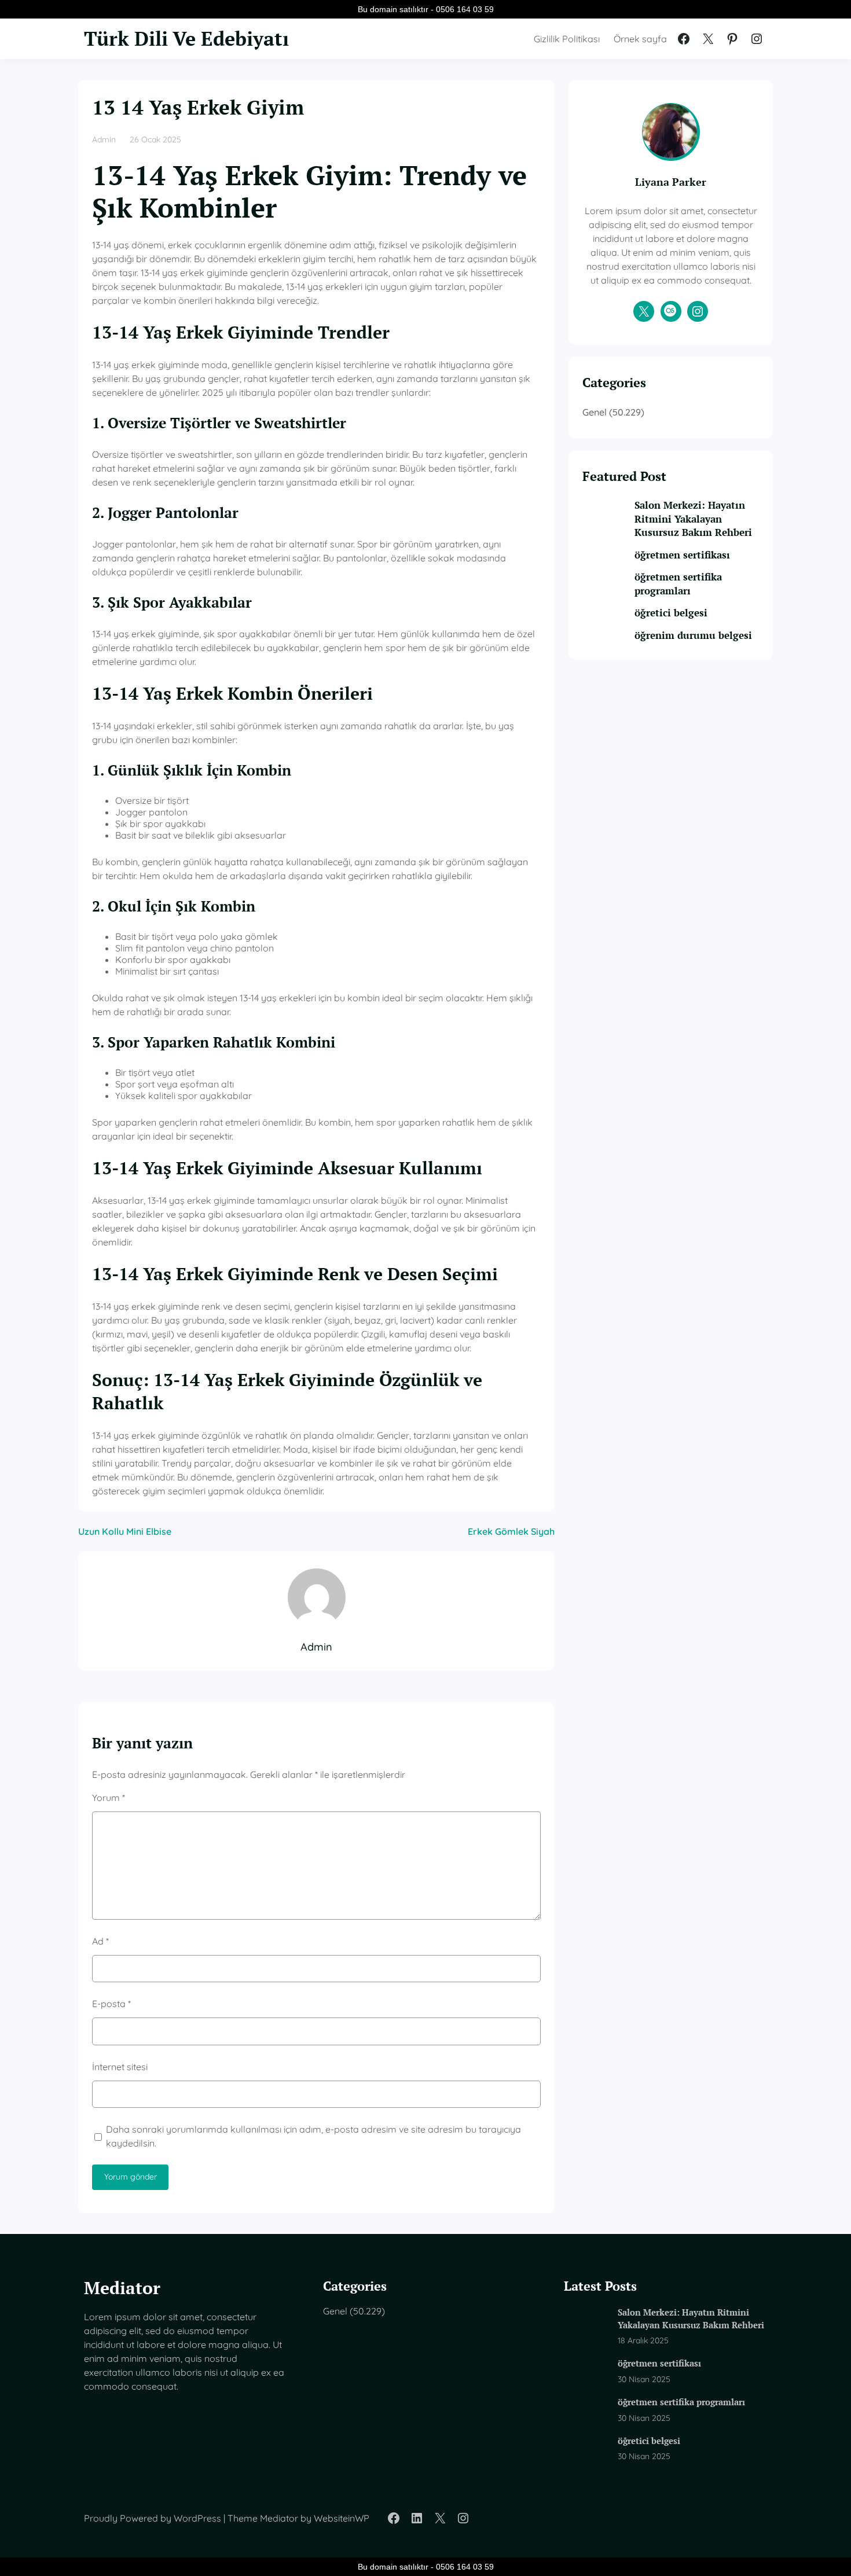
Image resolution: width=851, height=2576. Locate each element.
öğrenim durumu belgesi (693, 635)
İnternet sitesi (120, 2067)
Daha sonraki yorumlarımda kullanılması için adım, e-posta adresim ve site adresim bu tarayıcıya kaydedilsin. (313, 2136)
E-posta (111, 2004)
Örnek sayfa (640, 39)
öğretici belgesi (671, 613)
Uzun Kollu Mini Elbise (125, 1531)
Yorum (109, 1798)
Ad (100, 1941)
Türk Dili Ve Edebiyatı (186, 38)
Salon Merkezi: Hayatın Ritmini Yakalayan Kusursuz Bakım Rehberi (693, 519)
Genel (595, 412)
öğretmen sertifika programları (678, 584)
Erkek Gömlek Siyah (511, 1531)
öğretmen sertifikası (682, 555)
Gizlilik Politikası (567, 39)
